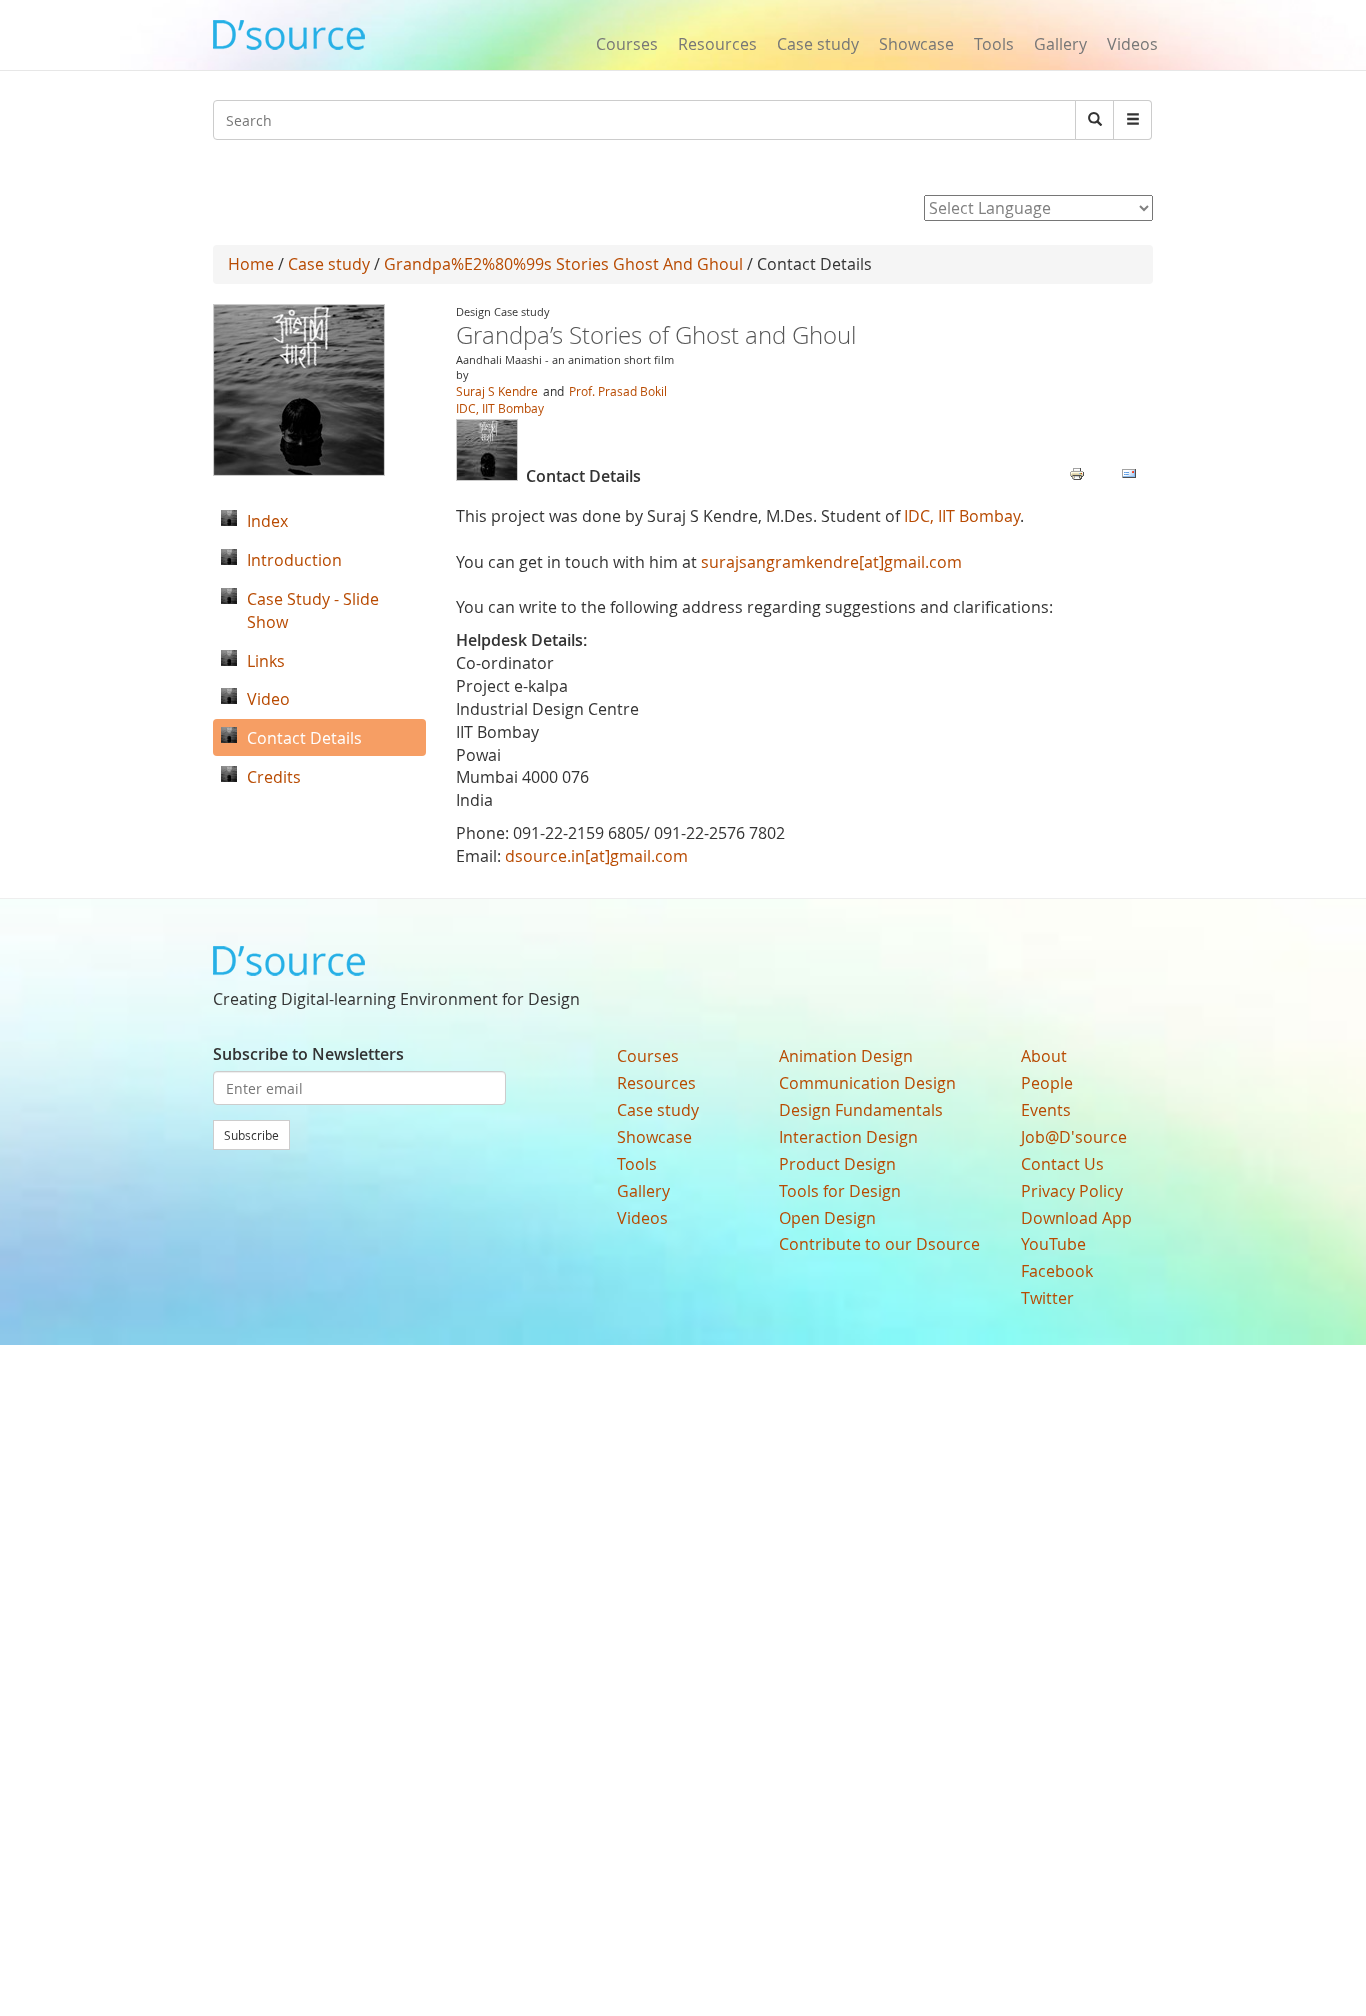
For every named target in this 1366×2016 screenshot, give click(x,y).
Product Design (837, 1164)
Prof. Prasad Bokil (618, 391)
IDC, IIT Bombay (500, 408)
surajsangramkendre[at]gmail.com (831, 562)
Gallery (1060, 44)
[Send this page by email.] (1129, 472)
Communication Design (867, 1083)
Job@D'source (1074, 1137)
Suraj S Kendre (497, 391)
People (1047, 1083)
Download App (1076, 1218)
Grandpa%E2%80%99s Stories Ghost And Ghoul (563, 264)
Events (1046, 1110)
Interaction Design (848, 1137)
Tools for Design (840, 1191)
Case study (818, 44)
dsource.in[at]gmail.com (596, 856)
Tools (994, 44)
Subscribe (251, 1135)
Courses (627, 44)
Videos (1132, 44)
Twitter (1047, 1298)
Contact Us (1062, 1164)
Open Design (827, 1218)
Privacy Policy (1072, 1191)
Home (251, 264)
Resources (717, 44)
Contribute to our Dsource (879, 1244)
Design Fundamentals (861, 1110)
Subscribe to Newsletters (308, 1054)
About (1044, 1056)
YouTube (1053, 1244)
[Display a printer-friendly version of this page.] (1077, 472)
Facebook (1057, 1271)
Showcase (916, 44)
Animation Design (846, 1056)
